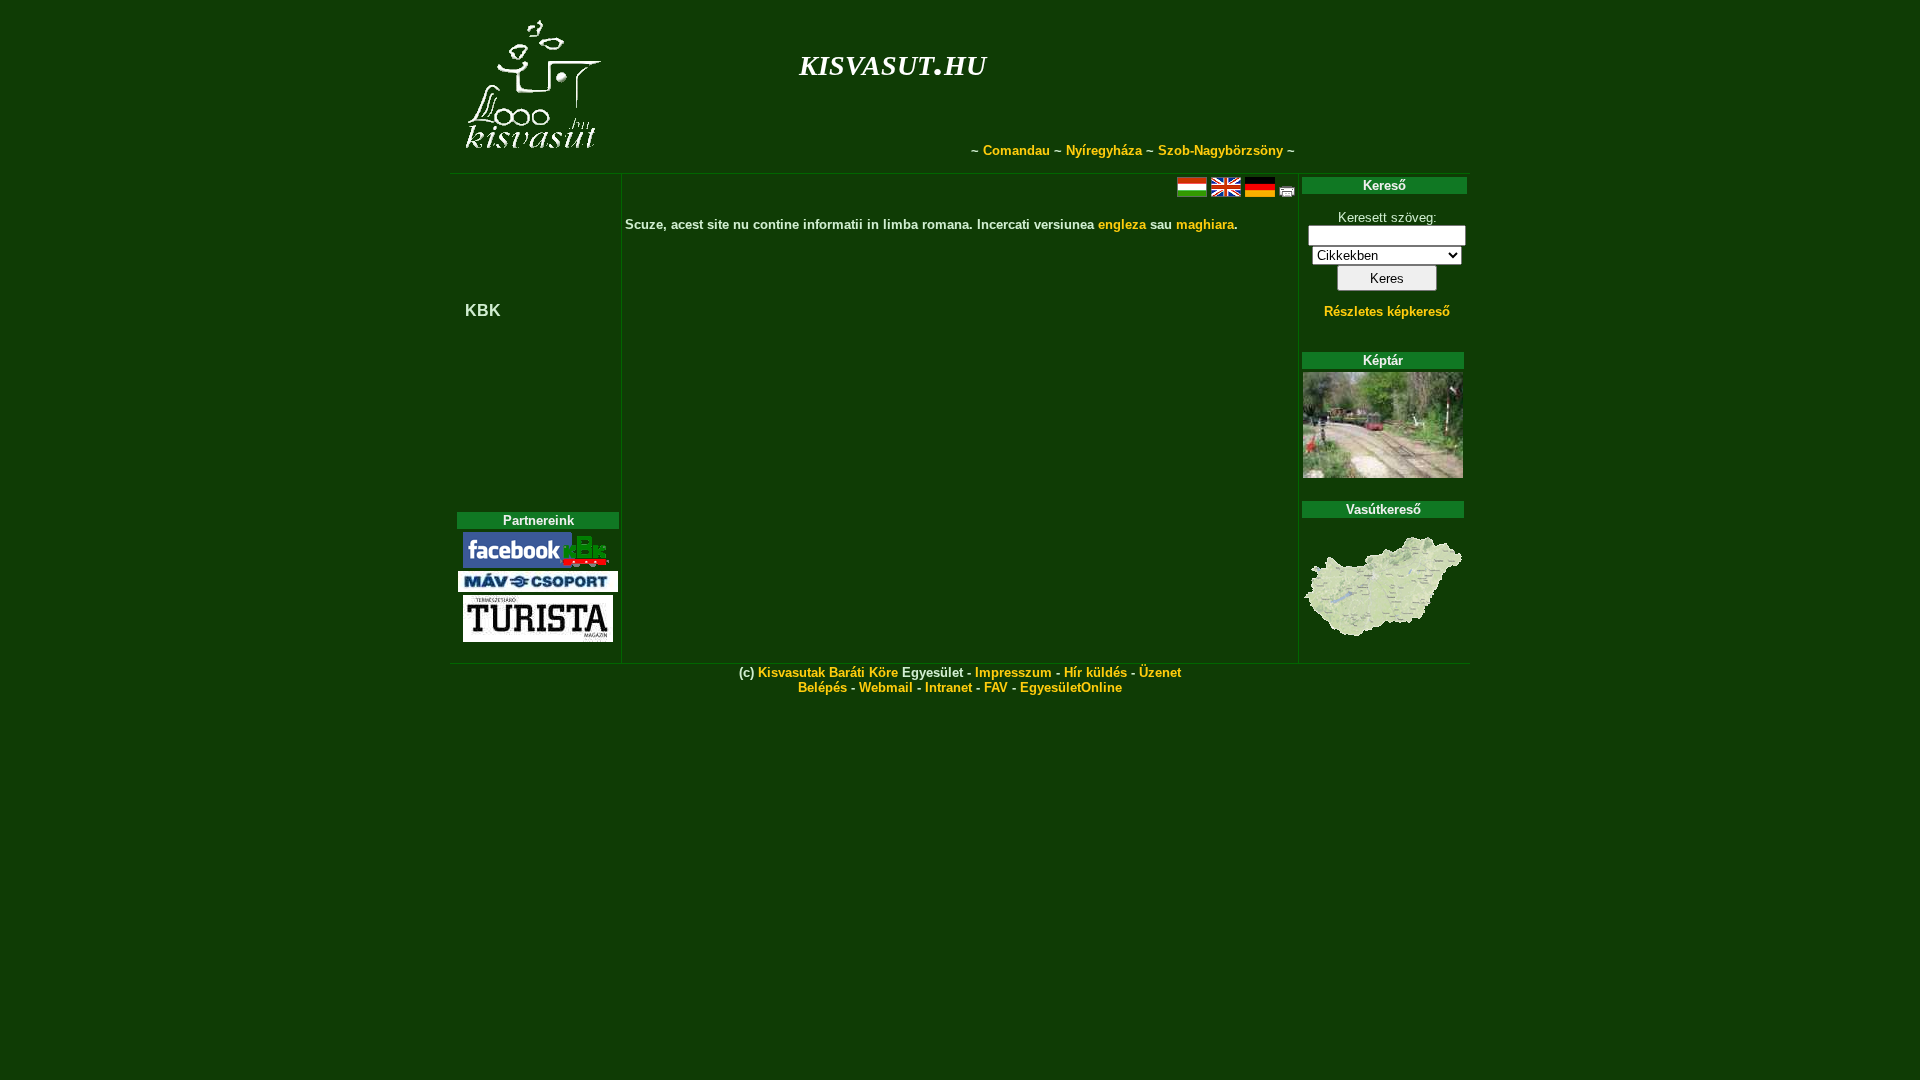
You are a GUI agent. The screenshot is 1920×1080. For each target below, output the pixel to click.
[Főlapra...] (535, 162)
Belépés (822, 687)
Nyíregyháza (1104, 150)
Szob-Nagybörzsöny (1220, 150)
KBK (483, 310)
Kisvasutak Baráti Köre (828, 672)
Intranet (948, 687)
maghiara (1205, 224)
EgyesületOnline (1071, 687)
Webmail (886, 687)
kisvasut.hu (892, 61)
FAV (996, 687)
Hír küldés (1095, 672)
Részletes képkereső (1387, 311)
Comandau (1016, 150)
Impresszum (1013, 672)
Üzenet (1160, 672)
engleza (1122, 224)
